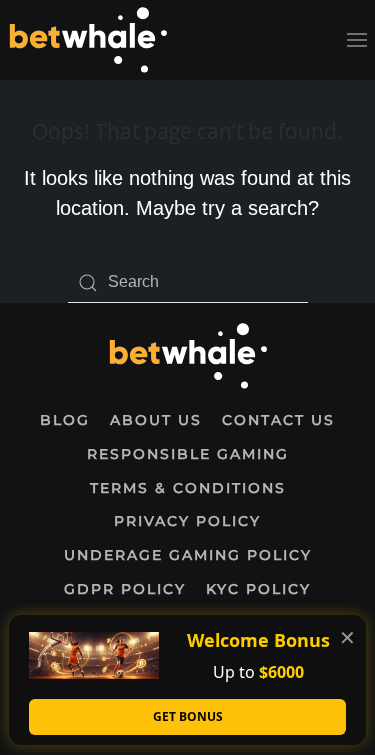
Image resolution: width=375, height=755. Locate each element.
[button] (357, 40)
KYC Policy (258, 589)
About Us (156, 420)
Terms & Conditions (188, 488)
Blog (65, 420)
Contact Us (278, 420)
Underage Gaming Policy (188, 555)
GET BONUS (188, 716)
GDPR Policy (125, 589)
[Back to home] (87, 40)
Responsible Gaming (188, 454)
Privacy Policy (187, 521)
